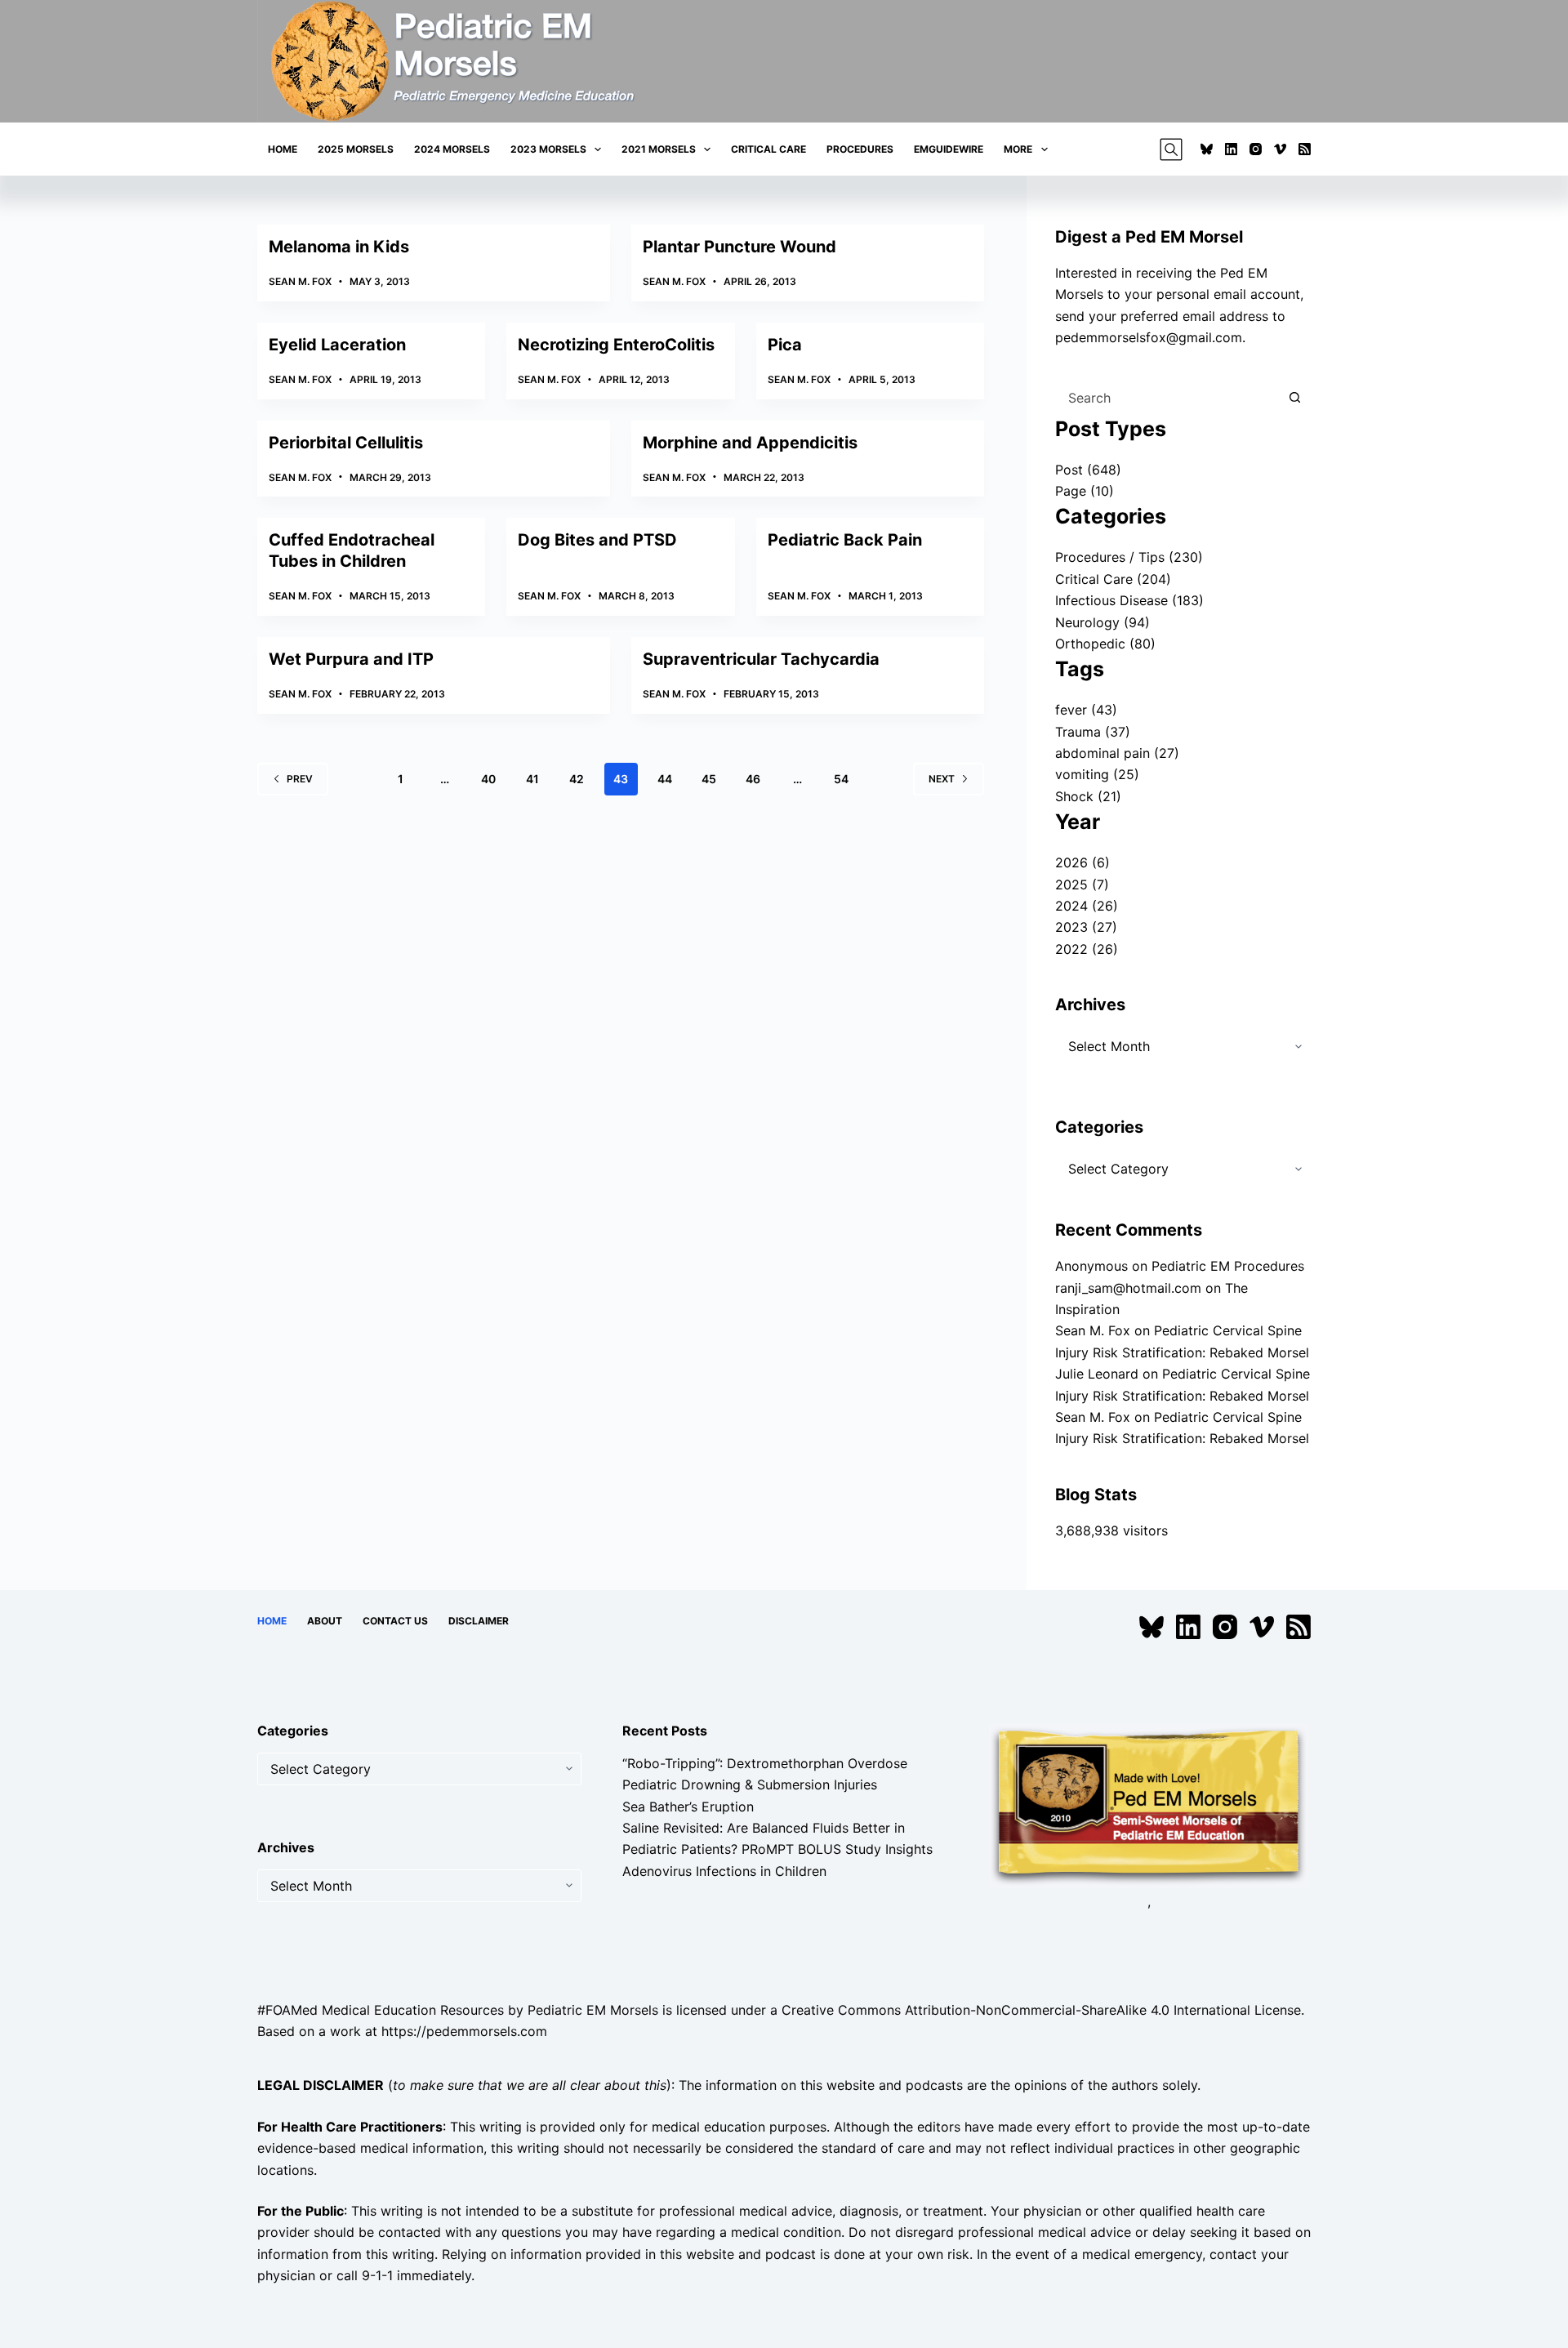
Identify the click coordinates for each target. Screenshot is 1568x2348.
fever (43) (1086, 710)
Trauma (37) (1093, 732)
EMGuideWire (949, 149)
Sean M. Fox (1093, 1330)
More (1018, 149)
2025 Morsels (356, 149)
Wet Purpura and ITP (351, 659)
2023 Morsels (548, 149)
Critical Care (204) (1113, 579)
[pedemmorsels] (1149, 1804)
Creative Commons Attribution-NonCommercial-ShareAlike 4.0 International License (1041, 2010)
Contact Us (395, 1621)
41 (532, 779)
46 (753, 779)
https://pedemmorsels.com (464, 2031)
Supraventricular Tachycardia (761, 659)
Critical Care (768, 149)
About (325, 1621)
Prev (300, 779)
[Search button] (1294, 398)
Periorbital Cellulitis (346, 443)
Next (942, 779)
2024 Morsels (452, 149)
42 (577, 779)
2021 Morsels (659, 149)
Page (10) (1085, 491)
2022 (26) (1087, 949)
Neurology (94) (1102, 622)
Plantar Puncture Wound (739, 247)
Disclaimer (479, 1621)
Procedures (860, 149)
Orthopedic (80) (1105, 644)
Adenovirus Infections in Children (724, 1871)
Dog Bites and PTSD (597, 540)
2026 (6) (1082, 862)
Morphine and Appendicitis (750, 443)
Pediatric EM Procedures (1228, 1266)
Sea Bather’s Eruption (688, 1807)
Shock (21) (1088, 796)
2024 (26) (1087, 906)
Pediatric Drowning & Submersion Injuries (750, 1784)
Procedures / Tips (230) (1129, 557)
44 (665, 779)
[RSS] (1305, 149)
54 (841, 779)
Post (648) (1088, 470)
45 (709, 779)
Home (283, 149)
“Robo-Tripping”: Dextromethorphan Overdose (765, 1763)
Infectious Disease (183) (1129, 600)
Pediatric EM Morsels (593, 2010)
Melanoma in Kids (339, 247)
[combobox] (1167, 398)
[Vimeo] (1280, 149)
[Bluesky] (1207, 149)
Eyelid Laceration (337, 345)
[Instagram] (1256, 149)
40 (488, 779)
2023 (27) (1086, 927)
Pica (785, 345)
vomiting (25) (1097, 774)
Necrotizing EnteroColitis (616, 345)
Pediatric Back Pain (845, 540)
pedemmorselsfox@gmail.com (1149, 337)
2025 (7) (1082, 884)
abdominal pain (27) (1117, 753)
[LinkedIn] (1231, 149)
